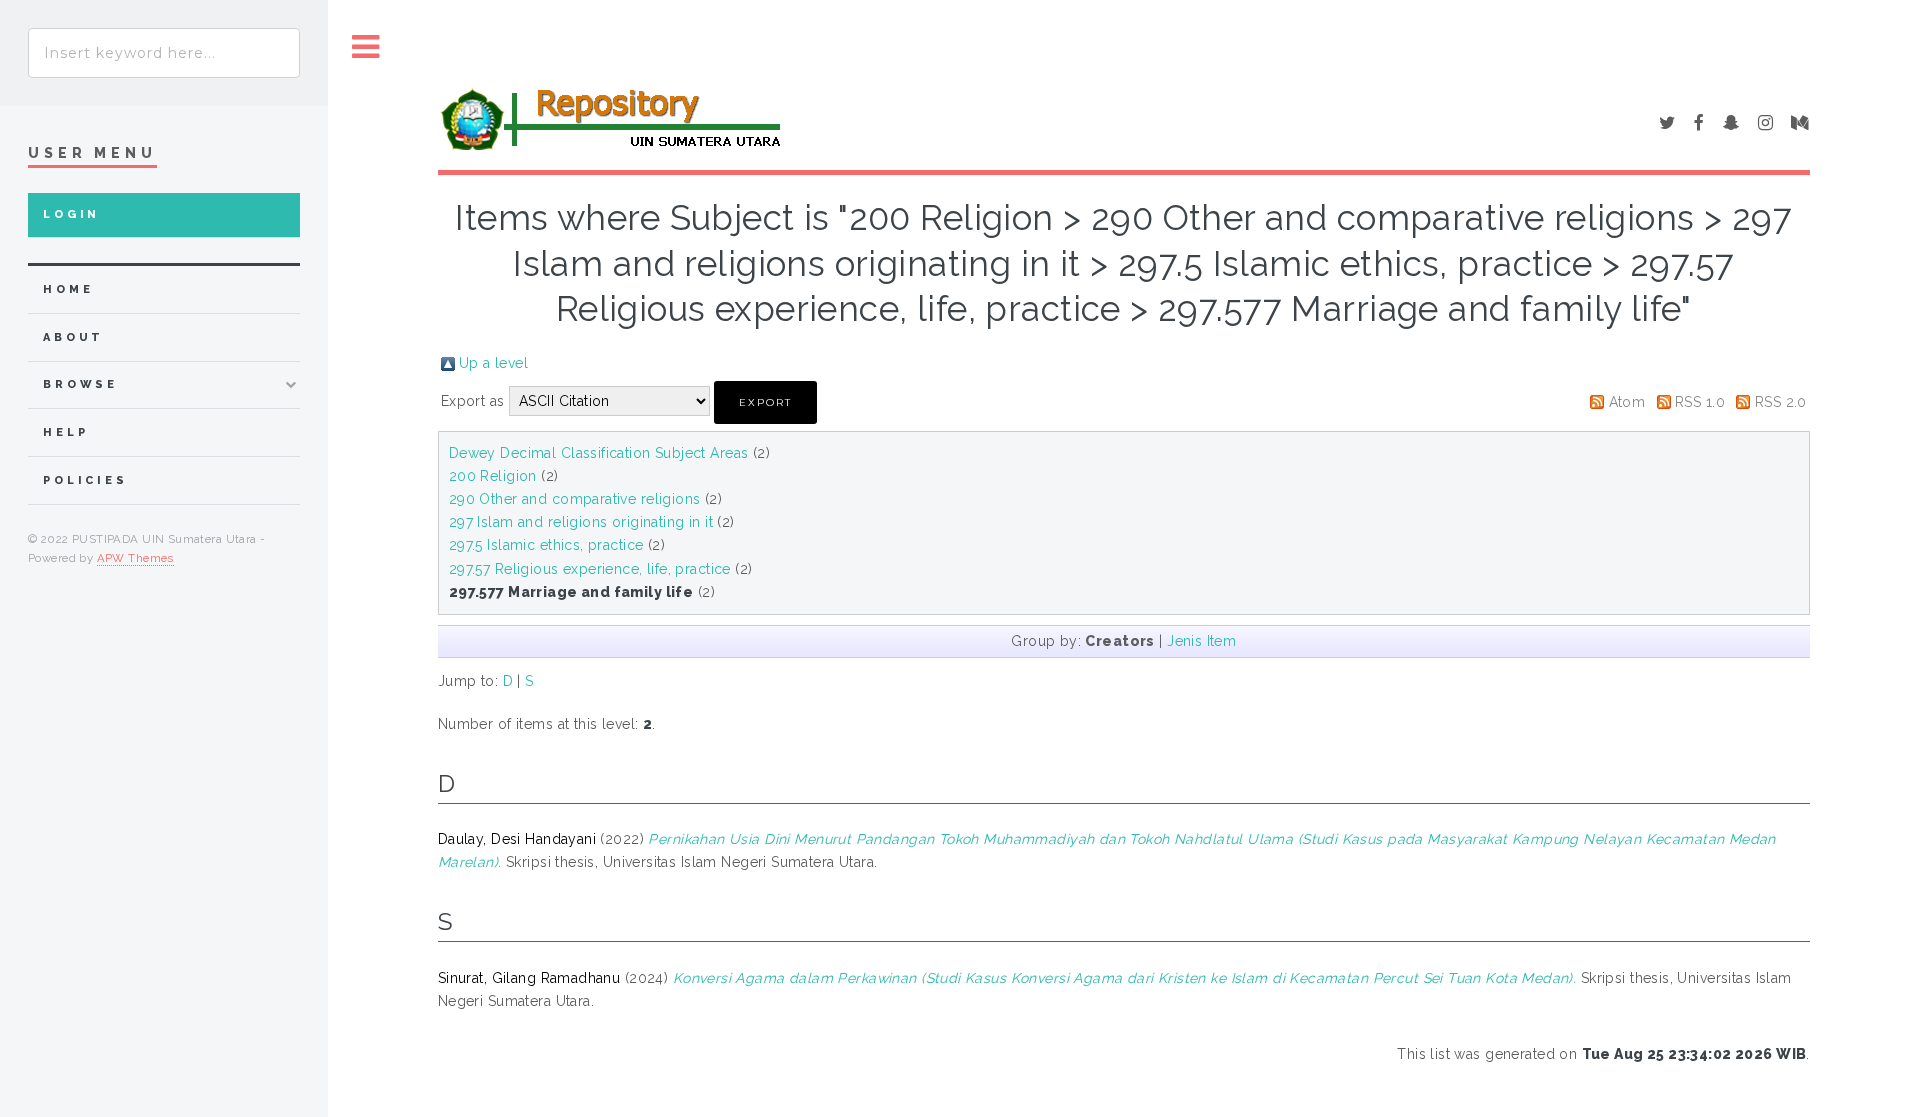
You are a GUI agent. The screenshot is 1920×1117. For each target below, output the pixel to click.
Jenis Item (1201, 641)
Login (71, 214)
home (68, 289)
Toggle (366, 47)
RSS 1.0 (1700, 402)
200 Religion (493, 476)
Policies (85, 480)
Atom (1627, 402)
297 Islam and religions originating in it (581, 522)
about (73, 337)
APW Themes (135, 558)
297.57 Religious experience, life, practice (590, 569)
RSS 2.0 (1781, 402)
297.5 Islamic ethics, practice (546, 545)
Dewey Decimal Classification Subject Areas (599, 453)
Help (65, 432)
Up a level (493, 363)
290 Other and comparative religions (575, 499)
